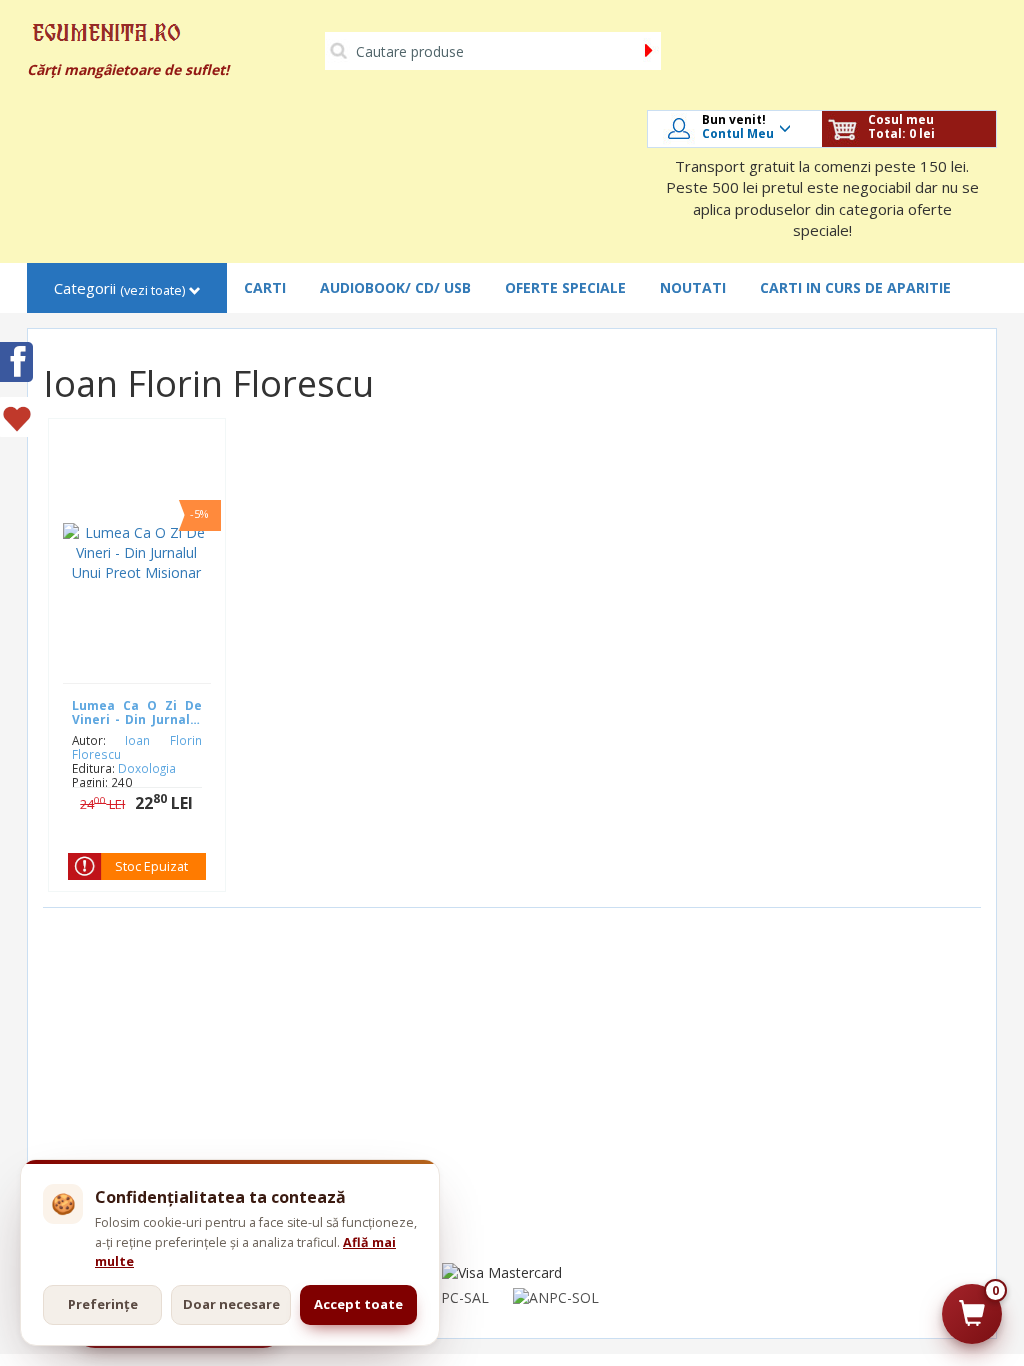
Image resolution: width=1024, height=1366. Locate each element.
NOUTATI (693, 287)
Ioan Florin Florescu (137, 747)
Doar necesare (231, 1304)
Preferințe (103, 1304)
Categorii (119, 288)
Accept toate (358, 1304)
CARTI (265, 287)
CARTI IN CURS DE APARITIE (855, 287)
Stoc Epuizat (151, 866)
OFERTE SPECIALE (565, 287)
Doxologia (147, 768)
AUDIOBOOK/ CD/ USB (395, 287)
